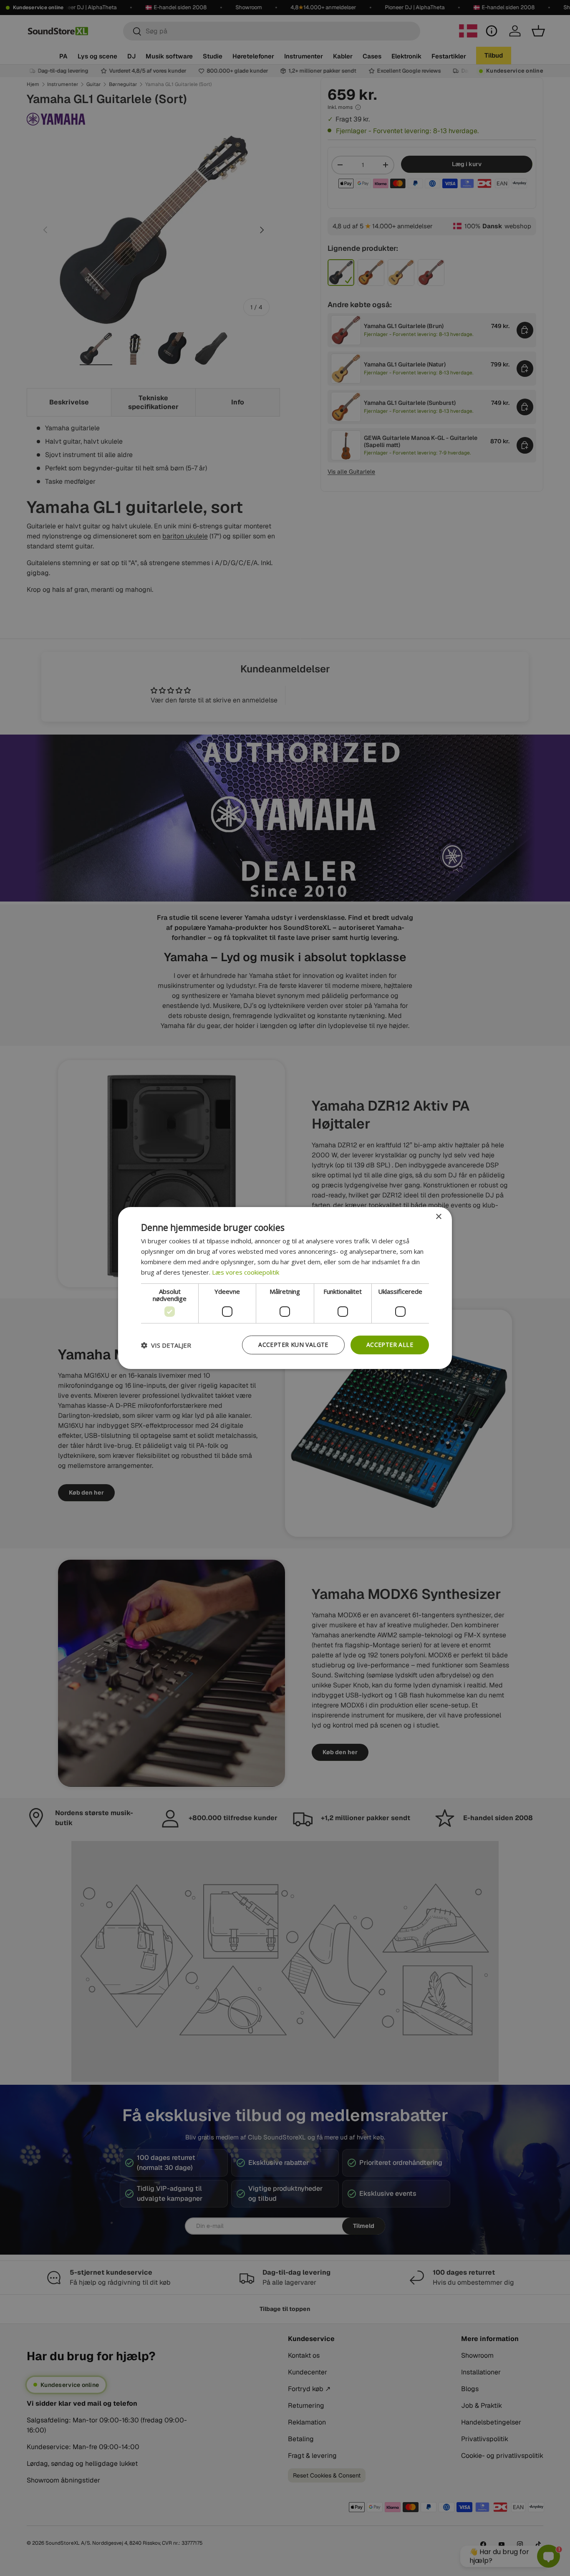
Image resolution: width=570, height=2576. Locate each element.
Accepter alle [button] (390, 1345)
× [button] (438, 1217)
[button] (166, 1345)
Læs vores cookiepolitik (246, 1272)
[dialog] (285, 1288)
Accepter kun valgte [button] (293, 1345)
